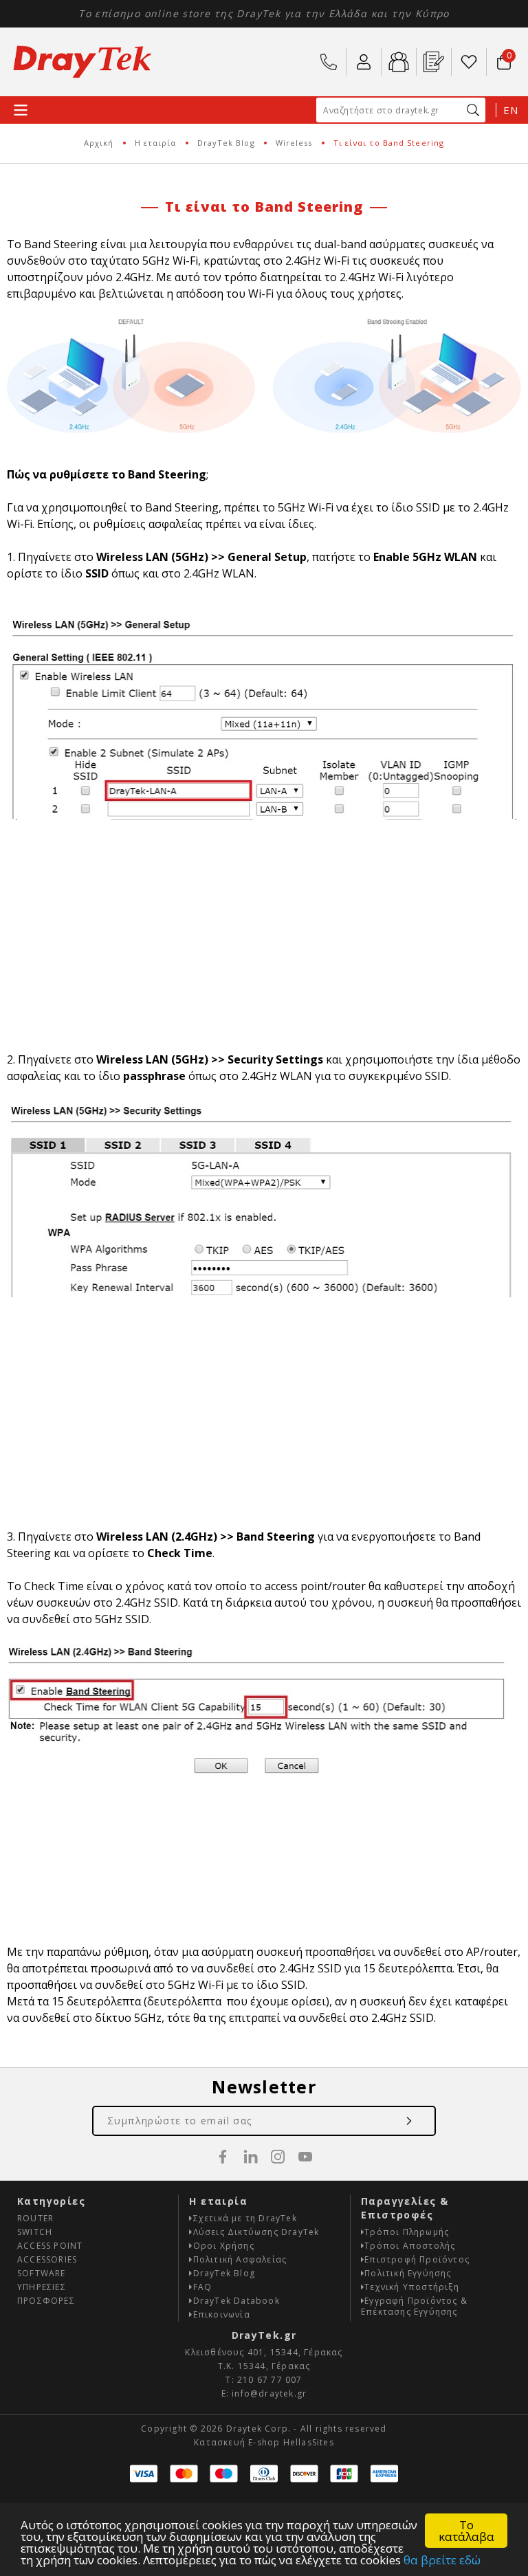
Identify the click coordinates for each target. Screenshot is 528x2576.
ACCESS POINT (50, 2246)
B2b (399, 62)
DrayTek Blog (226, 143)
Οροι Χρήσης (224, 2246)
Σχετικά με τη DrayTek (245, 2218)
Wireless (294, 143)
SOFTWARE (42, 2273)
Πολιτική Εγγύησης (408, 2273)
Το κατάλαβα (466, 2531)
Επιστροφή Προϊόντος (417, 2259)
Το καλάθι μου (501, 56)
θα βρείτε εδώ (442, 2560)
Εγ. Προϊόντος (434, 62)
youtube (305, 2157)
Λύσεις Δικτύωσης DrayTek (256, 2232)
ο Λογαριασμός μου (364, 62)
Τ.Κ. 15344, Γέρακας (264, 2366)
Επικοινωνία (222, 2314)
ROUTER (35, 2218)
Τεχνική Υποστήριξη (412, 2287)
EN (510, 110)
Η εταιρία (156, 143)
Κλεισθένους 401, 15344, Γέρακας (264, 2352)
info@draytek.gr (269, 2393)
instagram (278, 2157)
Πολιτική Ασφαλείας (240, 2259)
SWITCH (35, 2232)
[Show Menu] (21, 110)
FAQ (203, 2287)
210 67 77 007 (329, 62)
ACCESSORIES (47, 2259)
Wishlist (469, 62)
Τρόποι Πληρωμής (407, 2232)
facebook (223, 2157)
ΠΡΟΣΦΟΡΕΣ (46, 2301)
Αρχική (99, 143)
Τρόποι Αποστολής (410, 2246)
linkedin (250, 2157)
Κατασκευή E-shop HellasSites (264, 2442)
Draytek (82, 62)
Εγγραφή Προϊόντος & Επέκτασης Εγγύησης (414, 2306)
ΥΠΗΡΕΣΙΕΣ (42, 2287)
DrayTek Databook (236, 2301)
